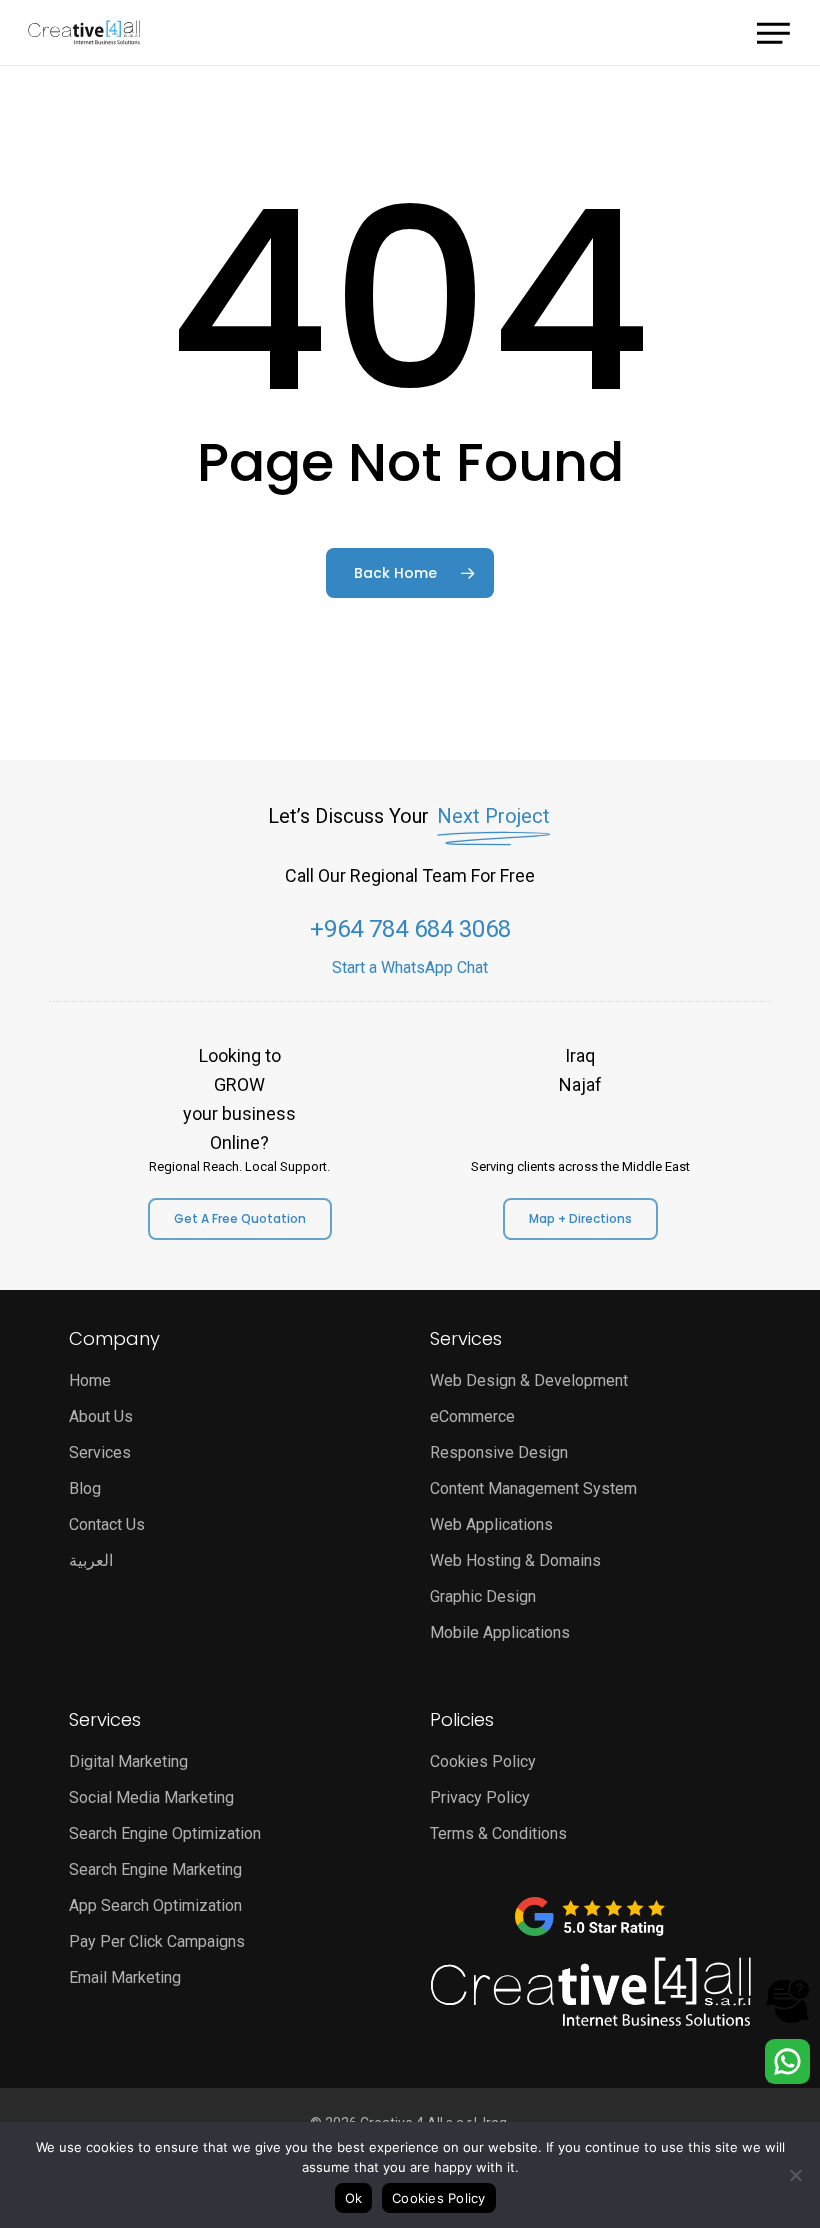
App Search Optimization (155, 1905)
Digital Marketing (128, 1761)
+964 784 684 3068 (410, 929)
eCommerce (472, 1416)
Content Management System (533, 1488)
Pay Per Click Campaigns (157, 1941)
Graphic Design (483, 1596)
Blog (85, 1488)
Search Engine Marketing (155, 1869)
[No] (795, 2175)
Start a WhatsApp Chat (410, 967)
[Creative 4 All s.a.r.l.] (590, 1992)
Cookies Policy (483, 1761)
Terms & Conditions (498, 1833)
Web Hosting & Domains (515, 1560)
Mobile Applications (500, 1632)
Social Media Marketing (151, 1797)
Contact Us (107, 1524)
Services (100, 1452)
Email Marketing (125, 1977)
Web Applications (491, 1524)
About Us (101, 1416)
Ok (354, 2198)
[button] (774, 30)
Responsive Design (499, 1452)
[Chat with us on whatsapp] (787, 2078)
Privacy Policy (480, 1797)
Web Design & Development (529, 1380)
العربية (91, 1560)
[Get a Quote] (787, 2018)
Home (90, 1380)
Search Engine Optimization (165, 1833)
